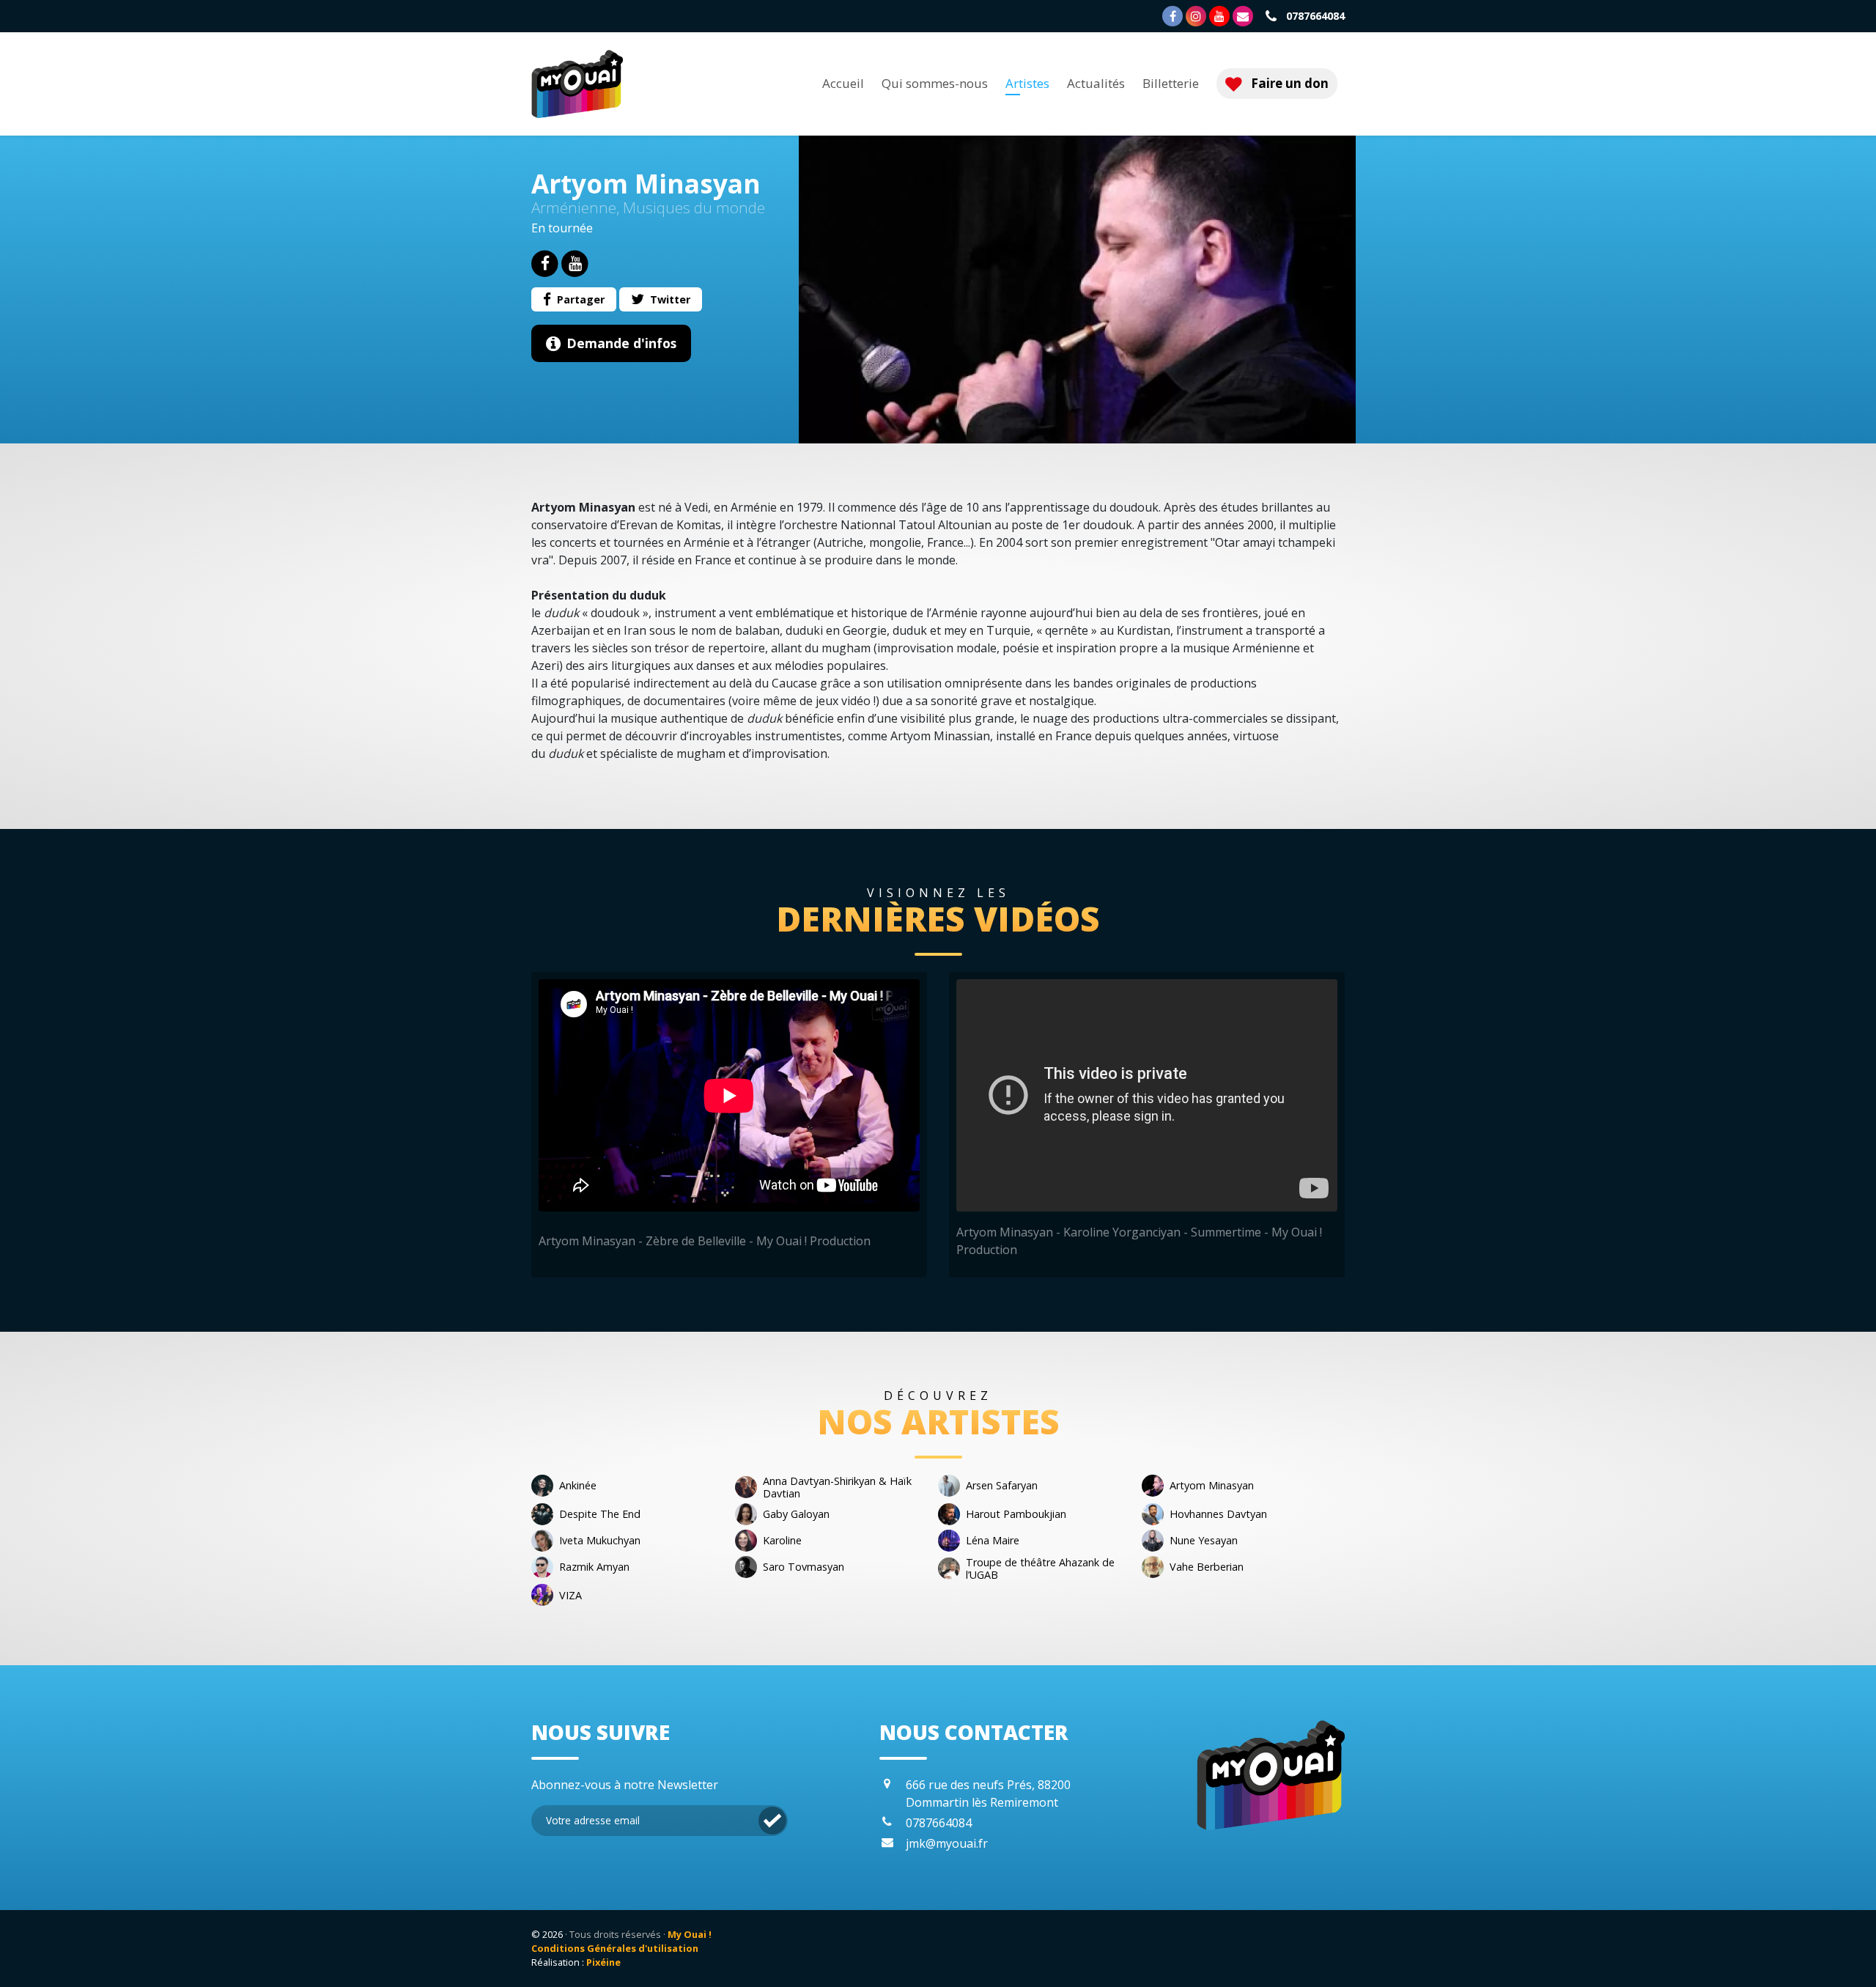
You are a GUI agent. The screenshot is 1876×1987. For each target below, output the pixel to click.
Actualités (1096, 84)
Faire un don (1288, 83)
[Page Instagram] (1196, 16)
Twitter (670, 299)
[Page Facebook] (1172, 16)
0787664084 (1314, 16)
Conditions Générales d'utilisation (615, 1948)
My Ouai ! (690, 1934)
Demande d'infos (621, 343)
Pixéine (603, 1962)
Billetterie (1171, 84)
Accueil (843, 84)
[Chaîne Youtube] (1219, 16)
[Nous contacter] (1243, 16)
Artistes (1027, 84)
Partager (581, 299)
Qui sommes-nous (935, 84)
